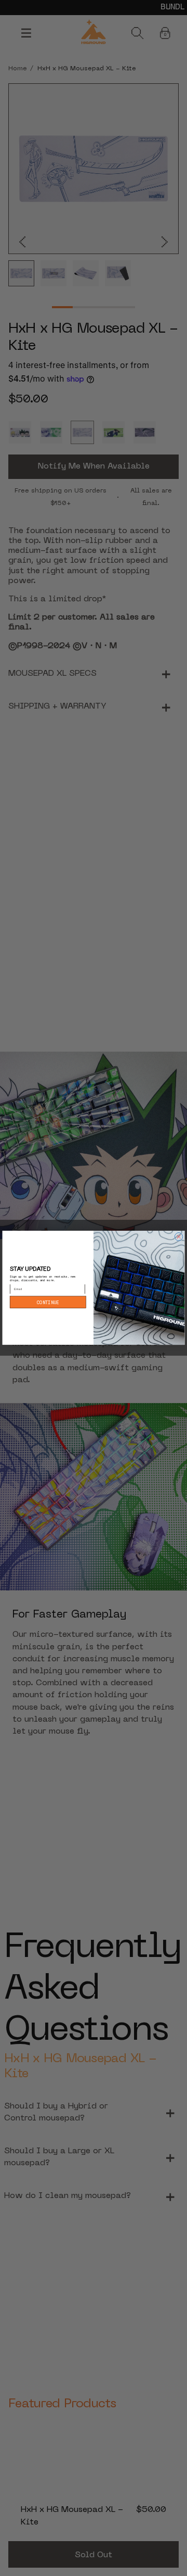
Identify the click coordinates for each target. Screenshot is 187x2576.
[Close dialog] (179, 1237)
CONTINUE (48, 1303)
